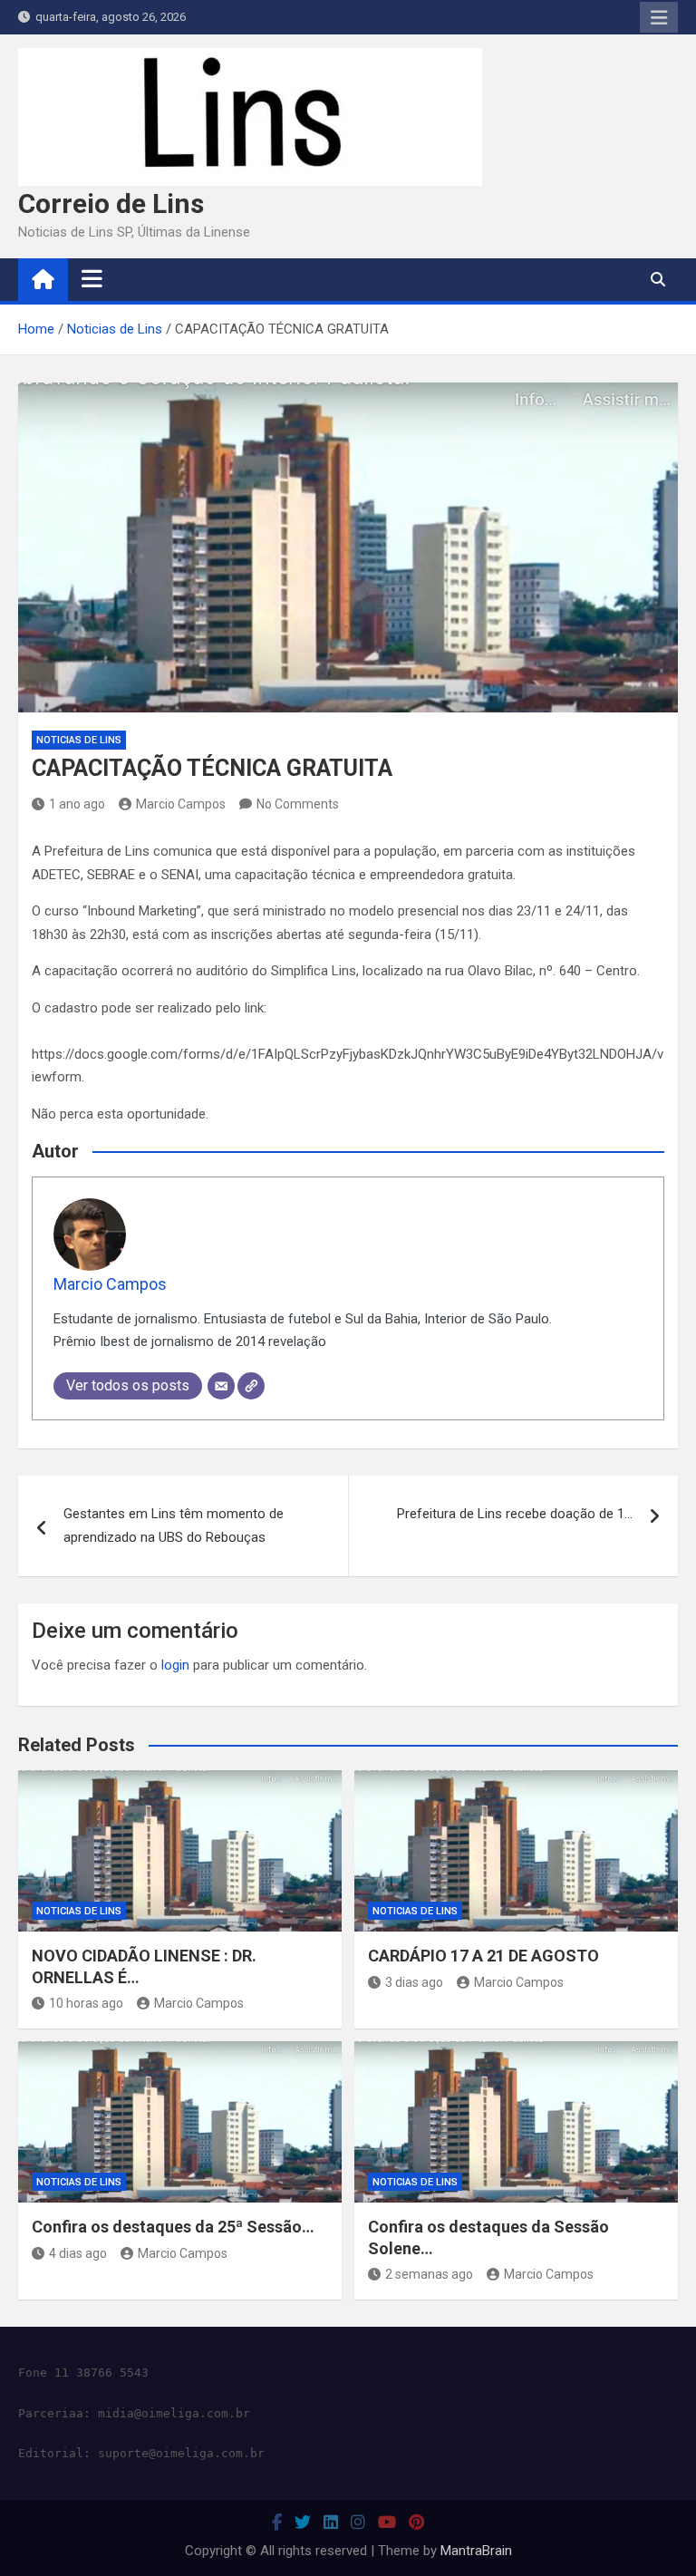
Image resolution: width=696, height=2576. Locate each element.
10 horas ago (86, 2003)
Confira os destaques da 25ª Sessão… (173, 2227)
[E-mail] (221, 1386)
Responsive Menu (659, 17)
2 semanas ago (429, 2274)
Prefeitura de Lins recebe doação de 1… (515, 1514)
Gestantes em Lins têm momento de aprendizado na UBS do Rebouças (174, 1525)
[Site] (251, 1386)
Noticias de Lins (79, 740)
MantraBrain (476, 2551)
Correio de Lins (111, 203)
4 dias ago (78, 2253)
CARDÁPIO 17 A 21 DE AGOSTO (483, 1956)
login (175, 1665)
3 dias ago (414, 1982)
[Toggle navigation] (92, 279)
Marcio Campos (181, 804)
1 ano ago (77, 804)
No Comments (298, 804)
